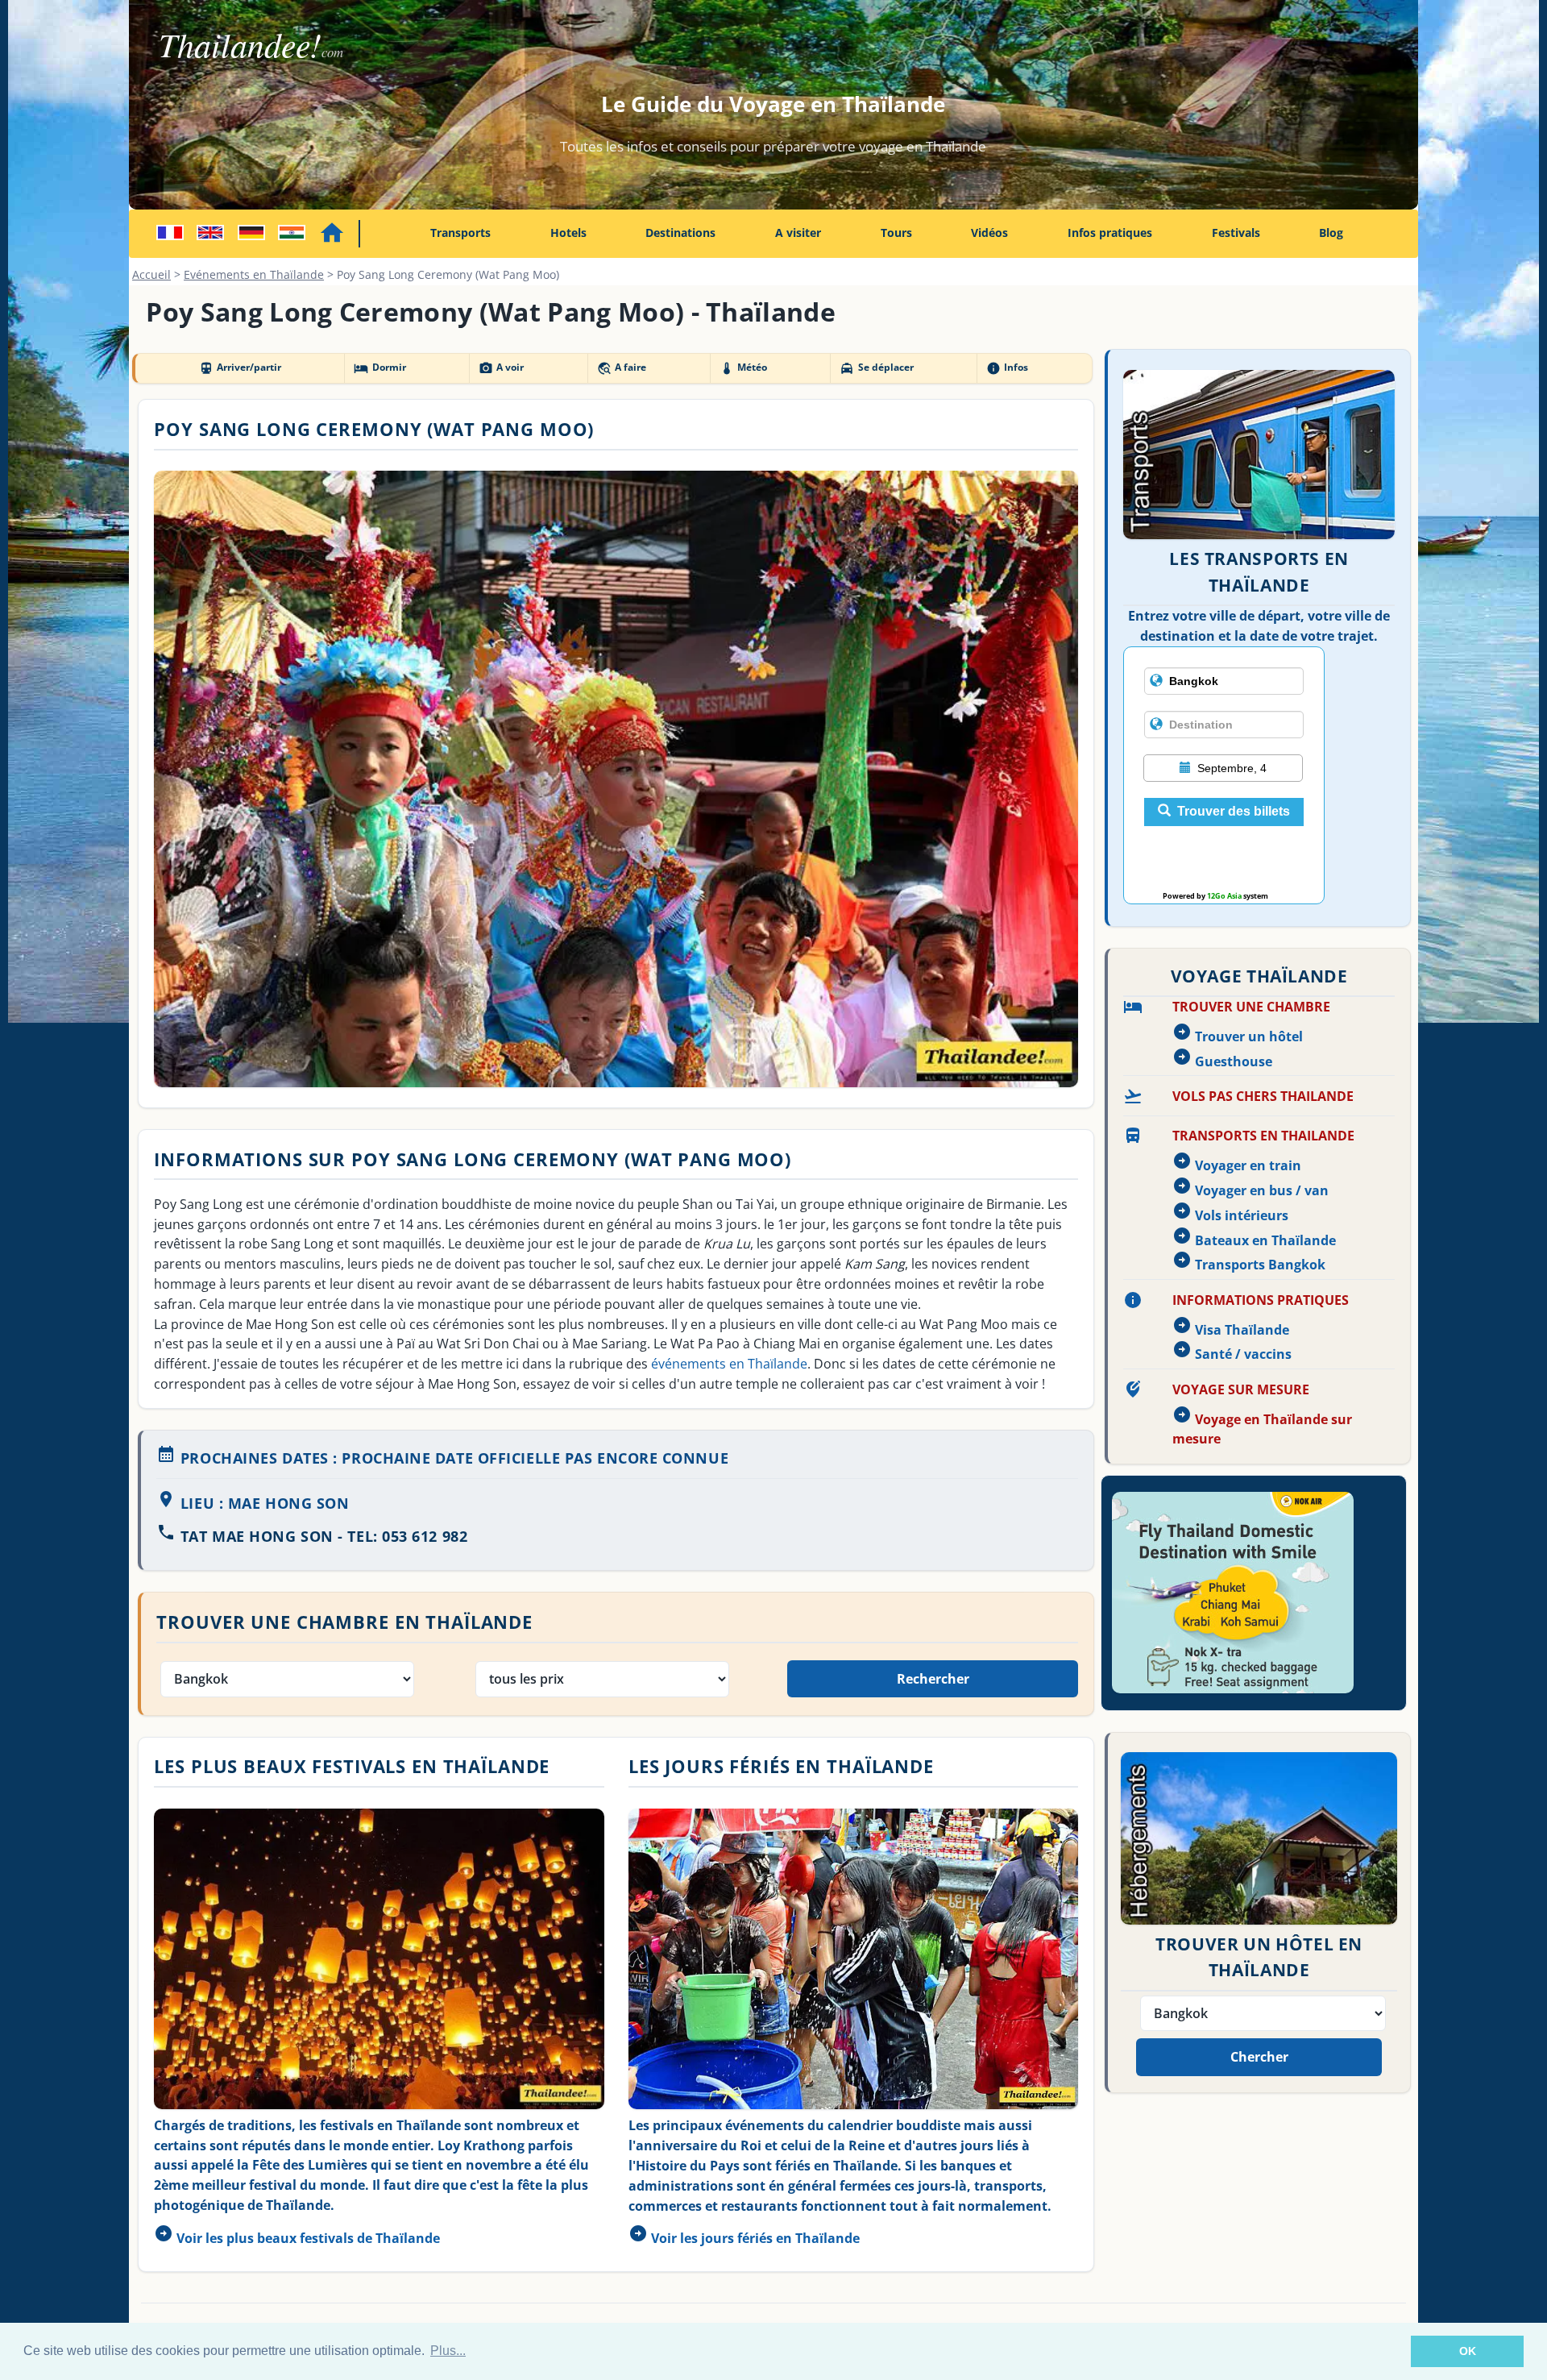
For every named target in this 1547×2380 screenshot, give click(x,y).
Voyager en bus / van (1262, 1190)
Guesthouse (1234, 1061)
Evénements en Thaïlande (254, 274)
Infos (1007, 368)
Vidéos (989, 233)
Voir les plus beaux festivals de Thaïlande (308, 2238)
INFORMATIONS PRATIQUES (1261, 1300)
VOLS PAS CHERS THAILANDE (1263, 1096)
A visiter (798, 233)
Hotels (568, 233)
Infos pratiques (1110, 233)
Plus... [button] (448, 2351)
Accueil (151, 274)
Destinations (680, 233)
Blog (1331, 233)
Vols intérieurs (1242, 1215)
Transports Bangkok (1260, 1265)
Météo (743, 368)
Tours (896, 233)
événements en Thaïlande (729, 1364)
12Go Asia (1224, 896)
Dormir (379, 368)
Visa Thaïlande (1242, 1330)
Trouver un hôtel (1249, 1036)
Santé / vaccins (1243, 1354)
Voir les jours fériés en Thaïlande (755, 2238)
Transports (460, 233)
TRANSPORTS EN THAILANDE (1263, 1136)
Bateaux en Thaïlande (1265, 1240)
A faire (622, 368)
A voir (501, 368)
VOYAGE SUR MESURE (1241, 1389)
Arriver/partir (240, 368)
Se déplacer (876, 368)
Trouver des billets (1234, 811)
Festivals (1236, 233)
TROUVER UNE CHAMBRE (1251, 1007)
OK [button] (1468, 2351)
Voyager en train (1248, 1165)
